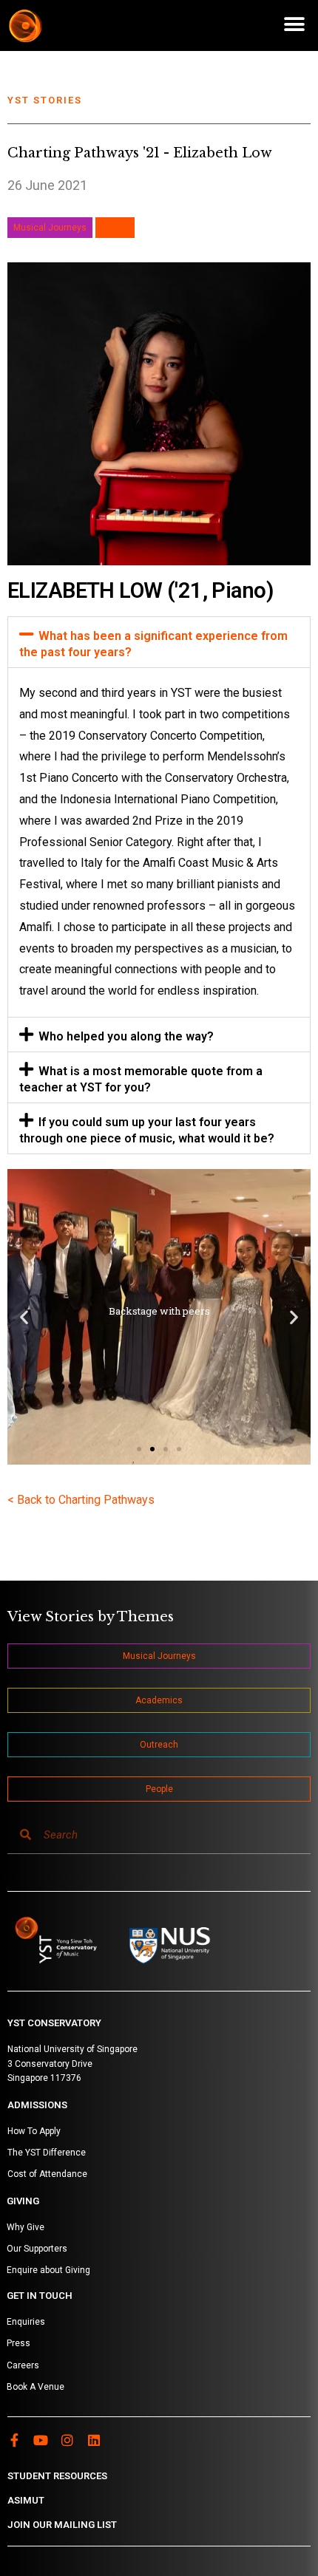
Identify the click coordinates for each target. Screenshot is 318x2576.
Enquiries (26, 2322)
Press (18, 2343)
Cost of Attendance (47, 2174)
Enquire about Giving (48, 2270)
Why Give (26, 2227)
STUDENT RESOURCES (57, 2476)
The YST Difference (47, 2153)
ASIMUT (26, 2500)
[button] (294, 24)
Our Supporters (37, 2249)
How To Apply (34, 2131)
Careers (23, 2365)
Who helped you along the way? (126, 1036)
